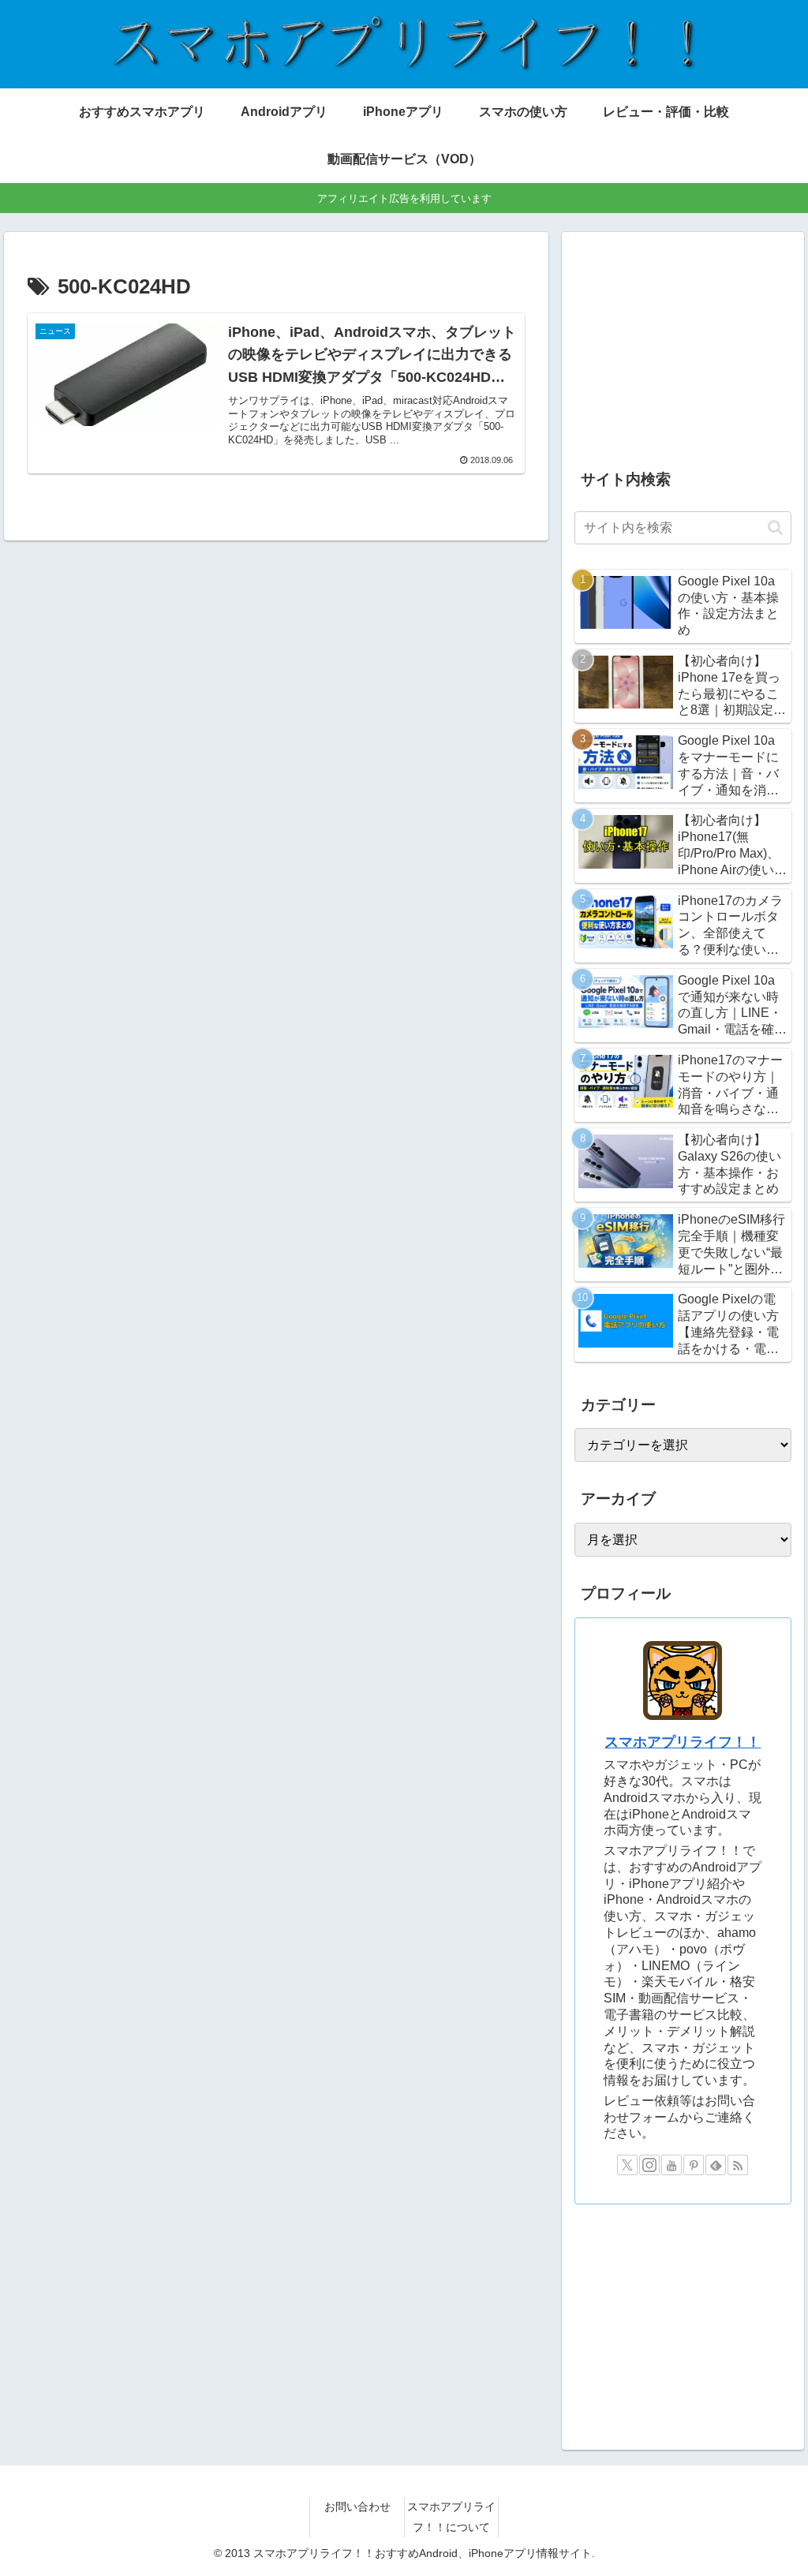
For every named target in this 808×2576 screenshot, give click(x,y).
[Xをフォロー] (627, 2165)
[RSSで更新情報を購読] (738, 2165)
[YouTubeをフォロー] (671, 2165)
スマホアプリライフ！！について (451, 2516)
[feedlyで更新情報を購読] (716, 2165)
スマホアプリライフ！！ (683, 1742)
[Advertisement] (683, 344)
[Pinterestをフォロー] (694, 2165)
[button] (775, 527)
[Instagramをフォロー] (649, 2165)
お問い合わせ (357, 2507)
